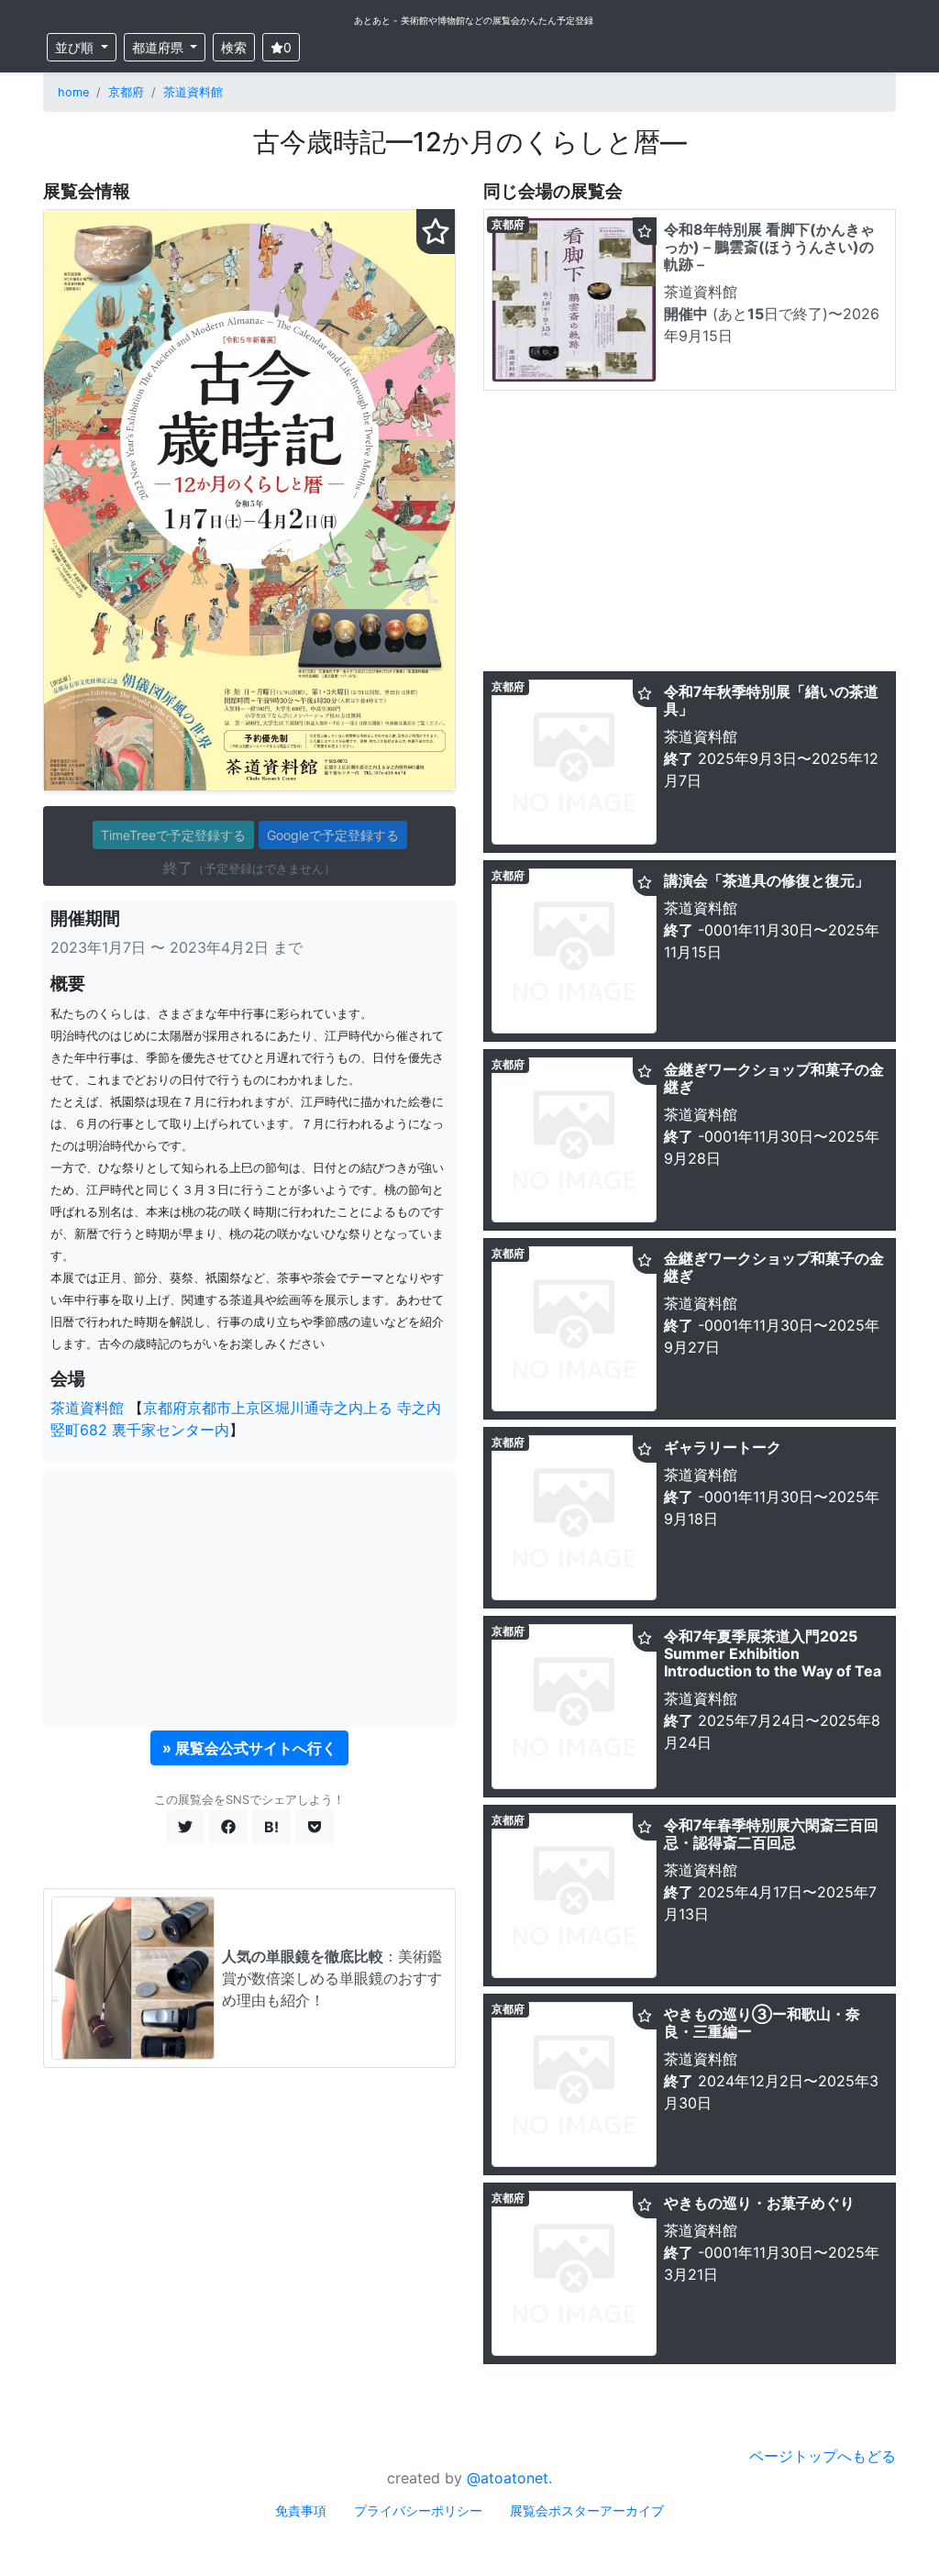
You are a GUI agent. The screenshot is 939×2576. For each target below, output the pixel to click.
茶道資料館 (193, 92)
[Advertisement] (249, 1598)
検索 (234, 47)
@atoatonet (508, 2478)
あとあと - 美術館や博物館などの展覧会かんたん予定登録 (474, 20)
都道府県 (160, 47)
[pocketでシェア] (315, 1827)
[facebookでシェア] (228, 1827)
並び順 (76, 47)
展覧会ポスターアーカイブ (587, 2510)
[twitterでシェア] (185, 1827)
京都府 (126, 92)
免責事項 (301, 2510)
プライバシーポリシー (418, 2510)
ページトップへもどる (823, 2456)
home (73, 92)
